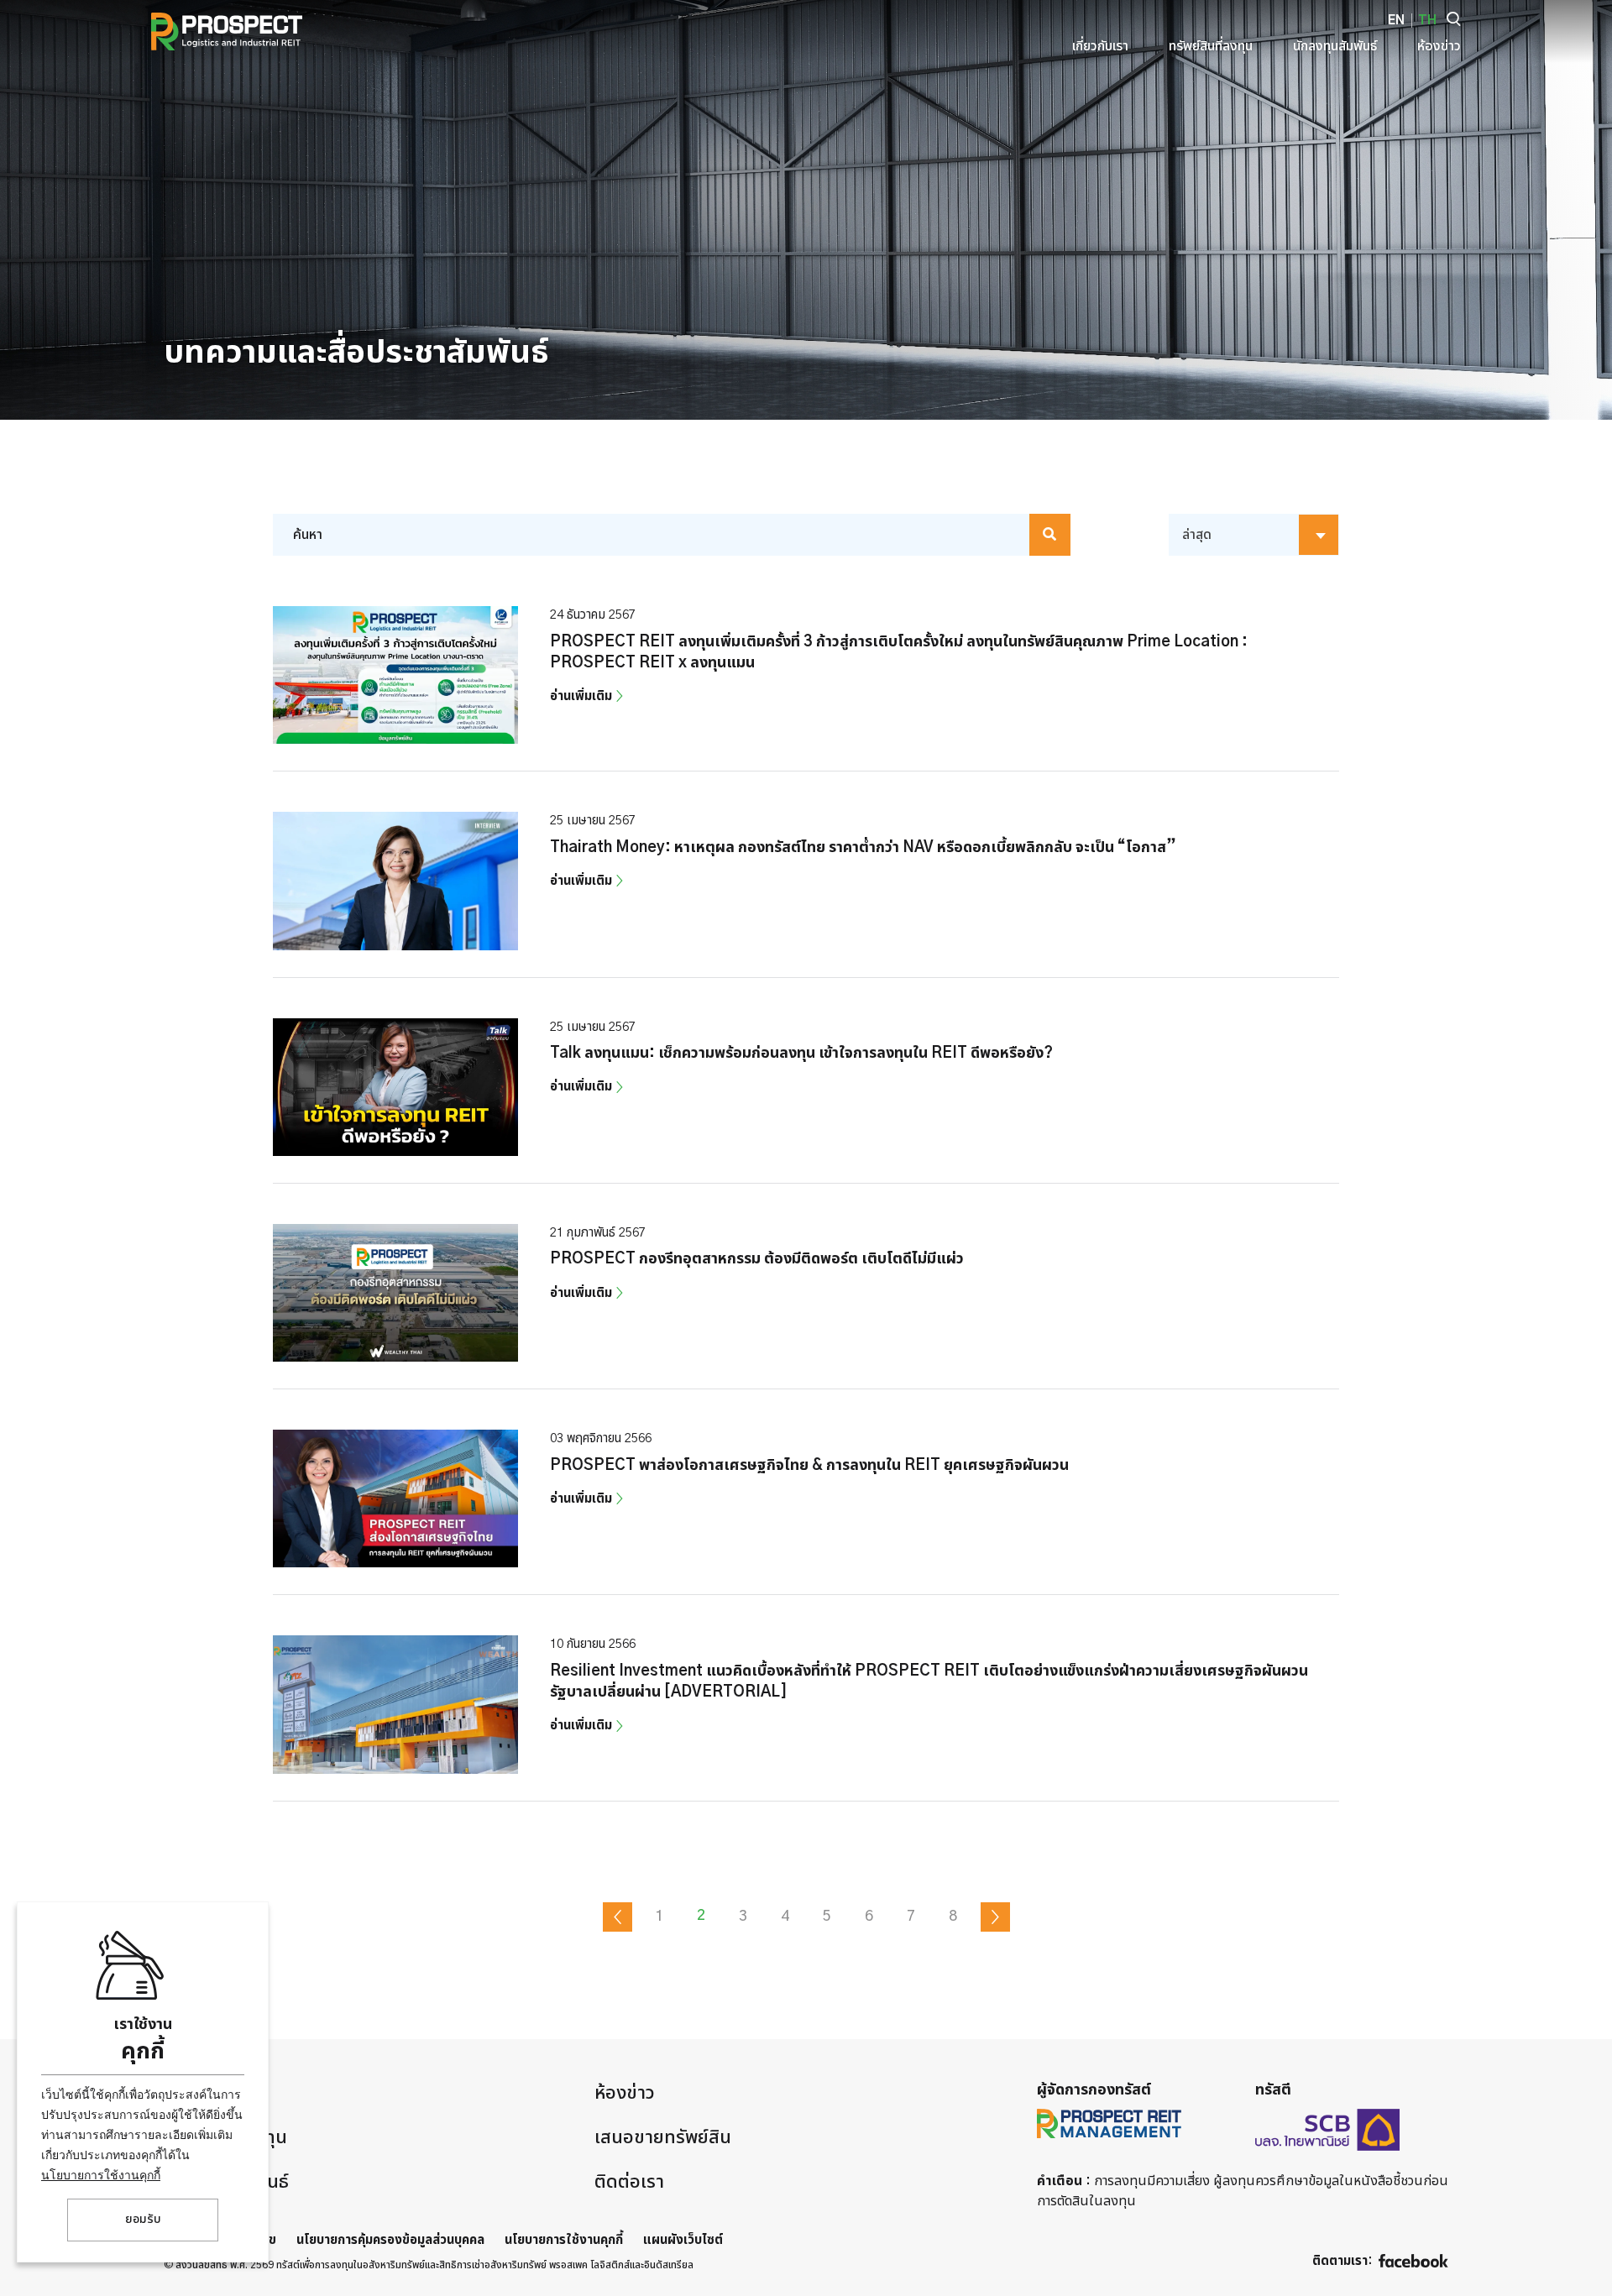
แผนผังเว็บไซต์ (683, 2240)
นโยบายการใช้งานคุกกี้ (101, 2175)
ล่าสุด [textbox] (1197, 535)
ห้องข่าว (625, 2093)
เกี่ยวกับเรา (206, 2093)
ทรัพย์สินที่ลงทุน (225, 2137)
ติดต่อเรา (629, 2182)
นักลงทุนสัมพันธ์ (226, 2182)
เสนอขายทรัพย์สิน (663, 2137)
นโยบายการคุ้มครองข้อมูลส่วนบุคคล (390, 2240)
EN (1396, 21)
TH (1427, 21)
